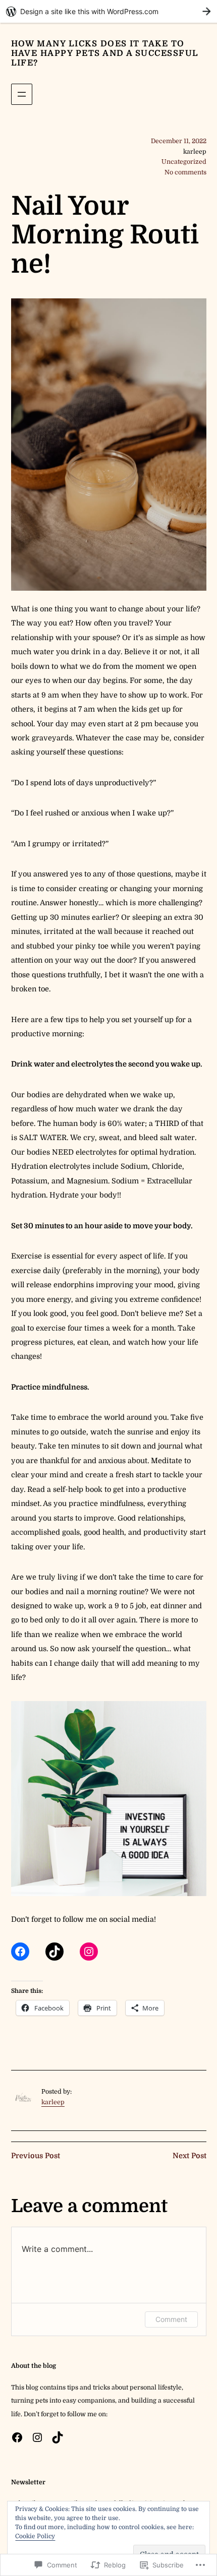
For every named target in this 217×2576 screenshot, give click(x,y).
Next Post (189, 2156)
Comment (171, 2319)
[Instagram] (89, 1952)
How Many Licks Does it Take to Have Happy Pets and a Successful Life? (105, 53)
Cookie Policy (35, 2536)
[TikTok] (55, 1952)
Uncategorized (184, 162)
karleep (53, 2102)
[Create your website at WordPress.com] (108, 11)
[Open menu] (22, 94)
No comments (185, 172)
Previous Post (36, 2156)
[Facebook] (20, 1952)
